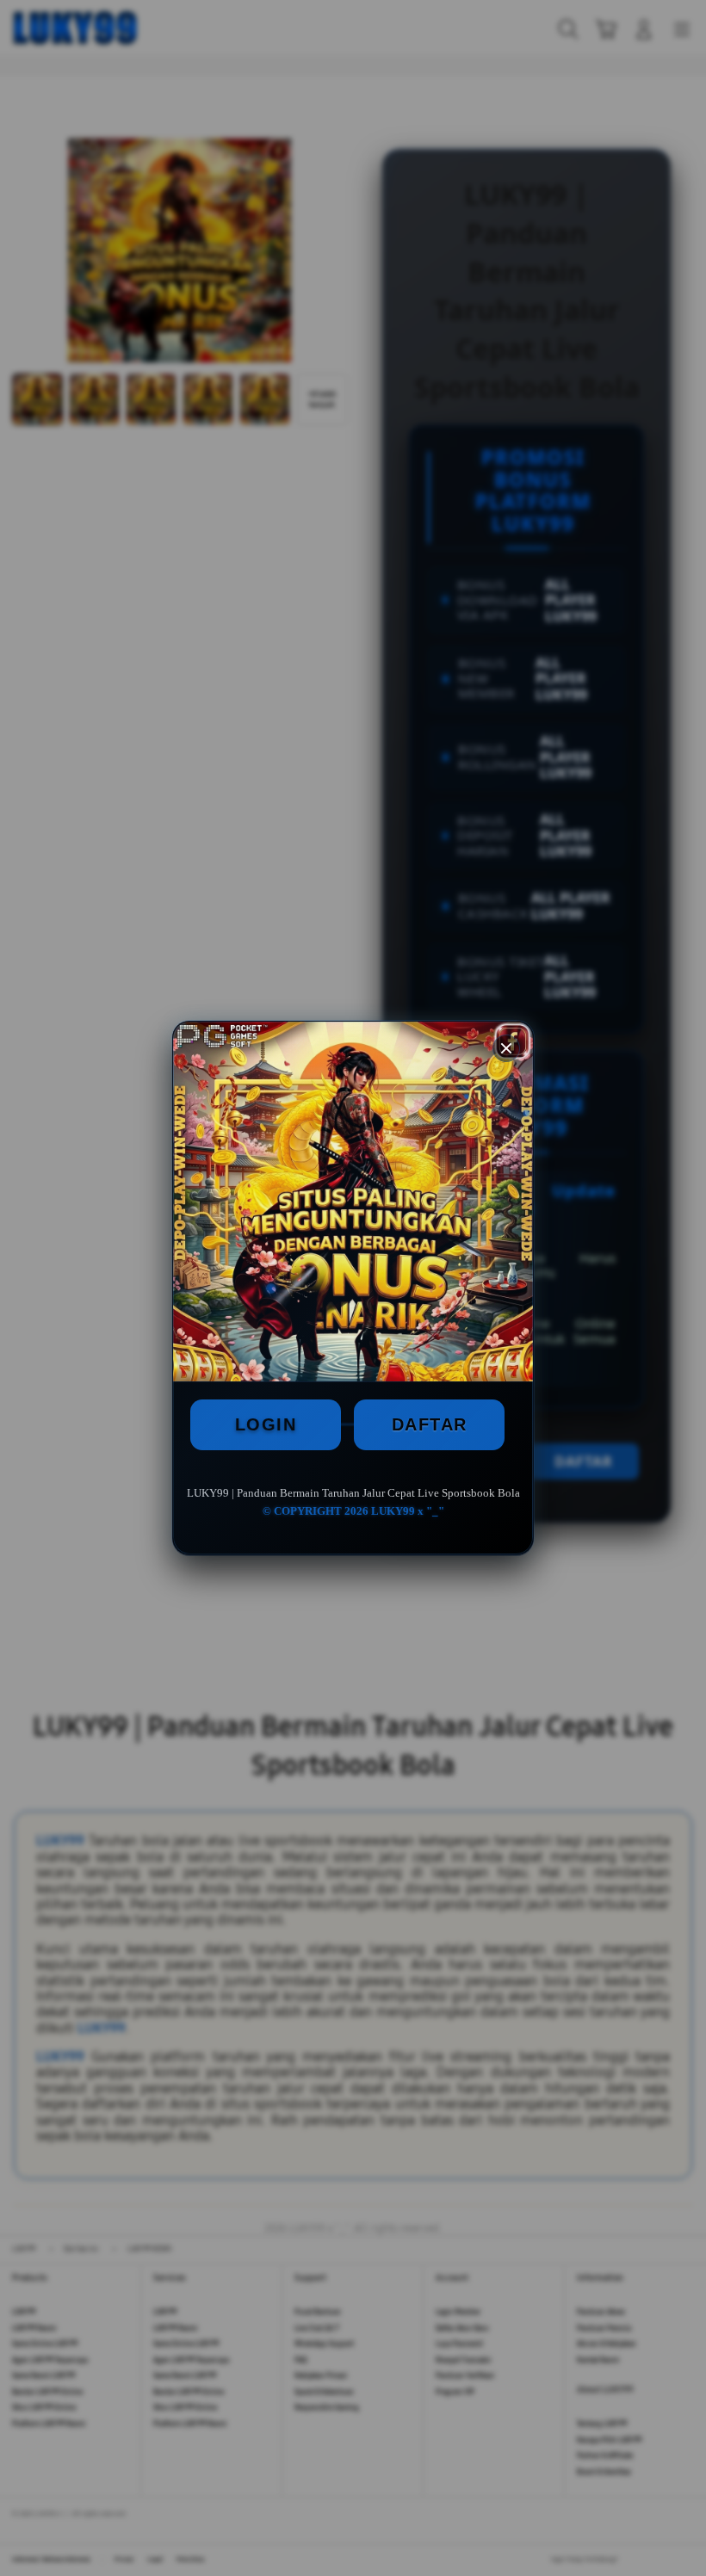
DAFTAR (430, 1424)
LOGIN (266, 1424)
